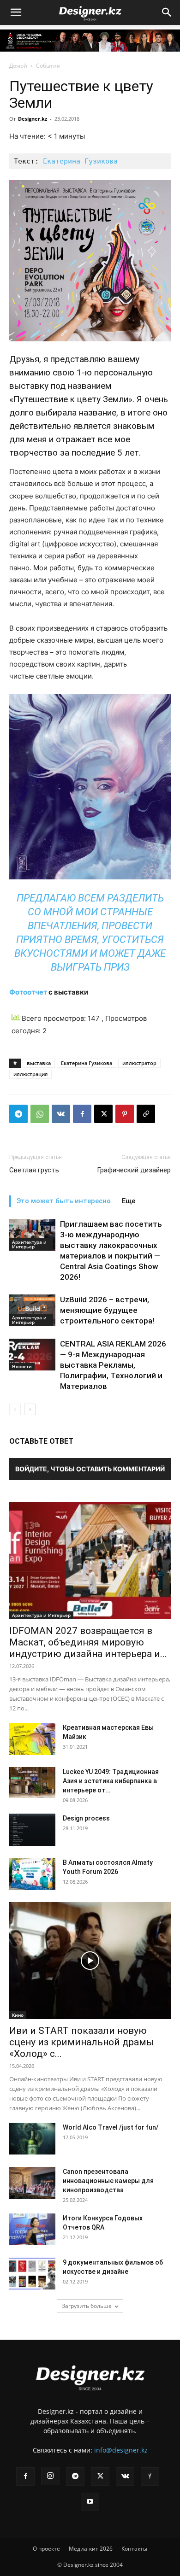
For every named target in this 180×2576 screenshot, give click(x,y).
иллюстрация (30, 1074)
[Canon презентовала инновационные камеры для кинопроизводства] (32, 2183)
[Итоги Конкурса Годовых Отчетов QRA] (32, 2229)
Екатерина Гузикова (80, 161)
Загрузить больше (87, 2306)
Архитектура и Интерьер (29, 1244)
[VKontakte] (125, 2476)
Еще (129, 1201)
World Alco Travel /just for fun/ (111, 2127)
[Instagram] (50, 2476)
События (48, 66)
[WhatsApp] (40, 1114)
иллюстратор (139, 1063)
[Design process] (32, 1830)
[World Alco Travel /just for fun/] (32, 2139)
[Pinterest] (125, 1114)
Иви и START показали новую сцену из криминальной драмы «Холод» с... (82, 2042)
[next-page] (30, 1409)
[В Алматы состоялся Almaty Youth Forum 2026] (32, 1874)
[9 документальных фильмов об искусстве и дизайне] (32, 2274)
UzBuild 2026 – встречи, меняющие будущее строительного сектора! (107, 1310)
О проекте (46, 2549)
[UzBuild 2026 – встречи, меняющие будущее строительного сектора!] (32, 1310)
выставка (39, 1063)
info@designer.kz (121, 2450)
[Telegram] (18, 1114)
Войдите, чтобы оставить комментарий (90, 1469)
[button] (16, 12)
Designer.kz (33, 119)
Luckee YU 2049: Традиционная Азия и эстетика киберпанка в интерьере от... (111, 1781)
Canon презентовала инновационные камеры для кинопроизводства (108, 2181)
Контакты (134, 2549)
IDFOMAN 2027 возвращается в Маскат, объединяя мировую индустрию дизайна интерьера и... (88, 1642)
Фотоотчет (28, 992)
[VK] (61, 1114)
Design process (86, 1818)
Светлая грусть (34, 1170)
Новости (22, 1366)
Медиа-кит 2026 (91, 2549)
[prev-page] (15, 1409)
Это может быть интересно (64, 1201)
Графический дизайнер (134, 1170)
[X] (103, 1114)
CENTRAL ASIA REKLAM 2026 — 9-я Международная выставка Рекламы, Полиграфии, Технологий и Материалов (113, 1365)
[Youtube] (90, 2502)
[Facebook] (82, 1114)
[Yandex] (150, 2476)
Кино (18, 2015)
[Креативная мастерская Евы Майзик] (32, 1739)
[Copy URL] (146, 1114)
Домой (18, 66)
